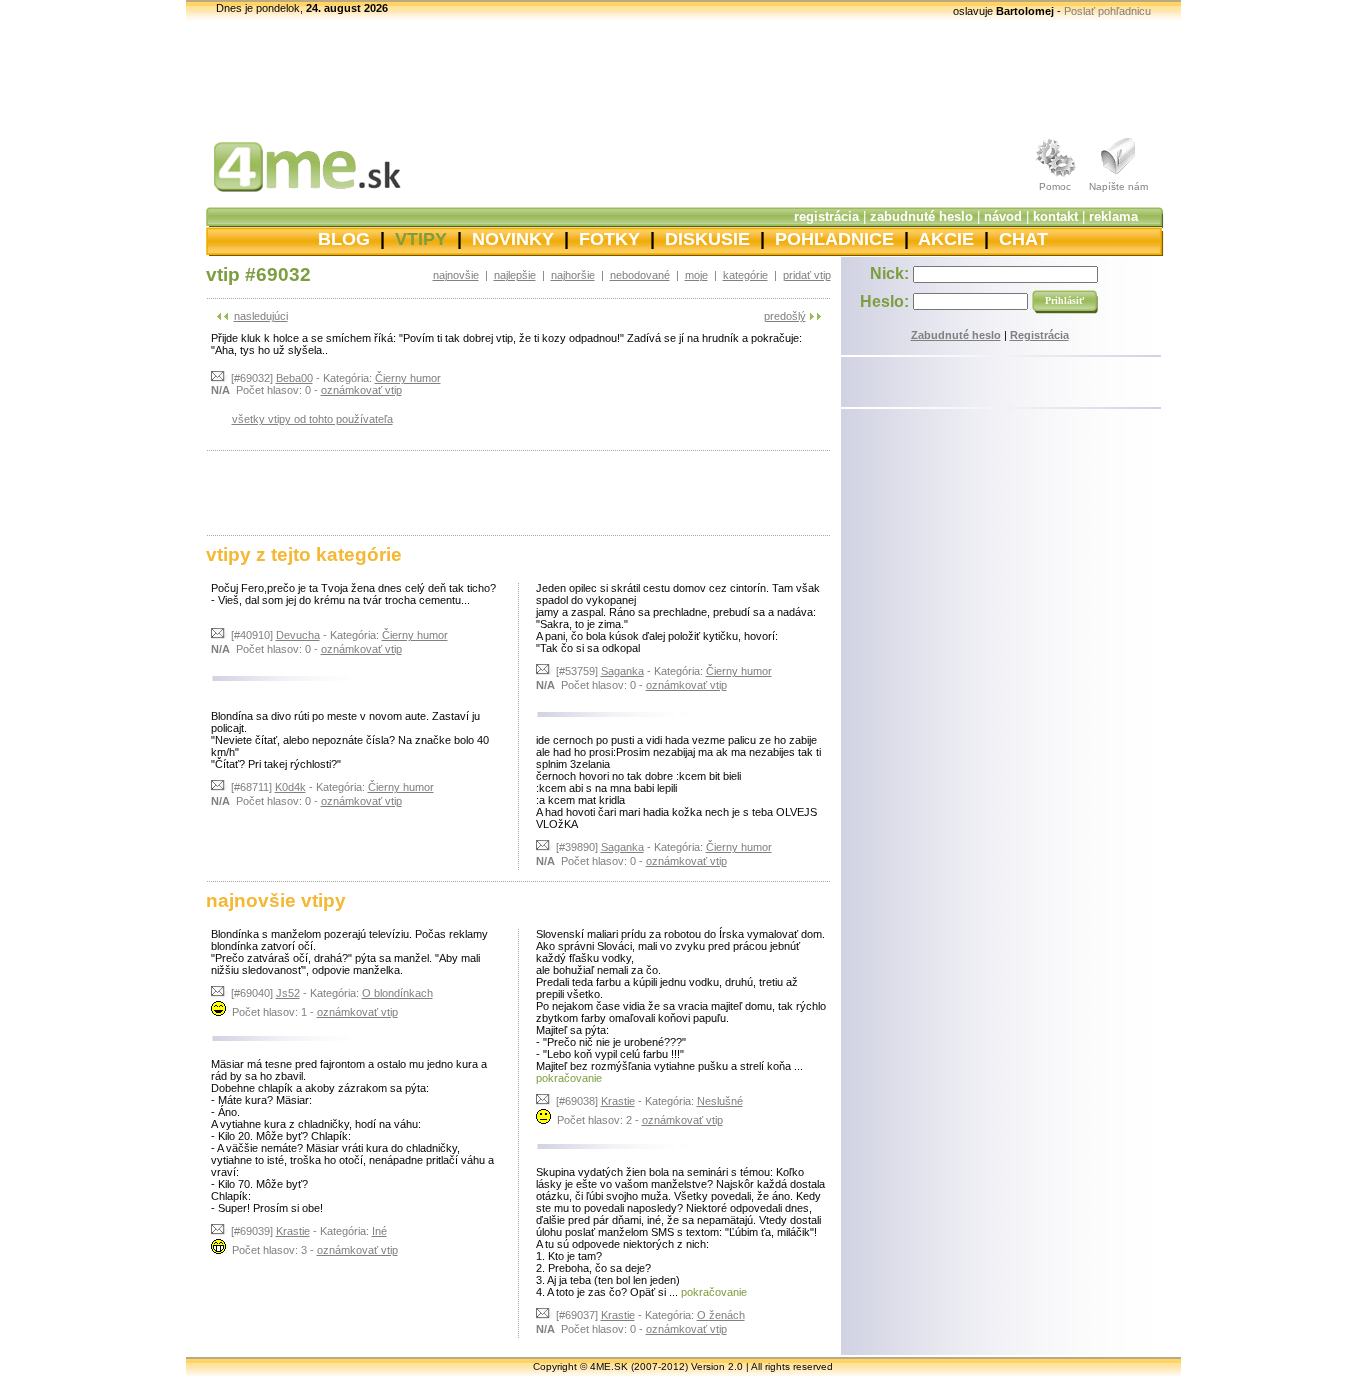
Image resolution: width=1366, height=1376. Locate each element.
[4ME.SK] (296, 197)
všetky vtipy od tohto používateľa (312, 419)
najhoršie (573, 275)
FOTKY (609, 239)
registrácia (826, 216)
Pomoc (1055, 186)
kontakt (1055, 216)
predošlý (785, 316)
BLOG (344, 239)
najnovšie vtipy (276, 900)
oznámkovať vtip (361, 390)
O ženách (721, 1315)
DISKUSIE (707, 239)
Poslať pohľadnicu (1107, 11)
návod (1003, 216)
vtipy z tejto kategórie (304, 554)
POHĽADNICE (834, 239)
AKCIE (946, 239)
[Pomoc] (1055, 177)
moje (696, 275)
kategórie (745, 275)
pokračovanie (569, 1078)
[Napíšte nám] (1119, 177)
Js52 (288, 993)
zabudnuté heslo (921, 216)
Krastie (293, 1231)
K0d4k (290, 787)
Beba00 (294, 378)
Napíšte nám (1118, 186)
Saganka (622, 671)
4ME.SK (609, 1366)
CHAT (1023, 239)
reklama (1113, 216)
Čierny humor (408, 378)
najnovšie (456, 275)
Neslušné (720, 1101)
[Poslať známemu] (219, 378)
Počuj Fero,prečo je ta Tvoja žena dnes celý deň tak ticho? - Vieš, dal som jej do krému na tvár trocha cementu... (353, 594)
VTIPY (421, 239)
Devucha (298, 635)
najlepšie (515, 275)
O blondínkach (397, 993)
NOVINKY (513, 239)
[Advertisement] (518, 492)
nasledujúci (261, 316)
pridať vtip (807, 275)
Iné (379, 1231)
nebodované (640, 275)
